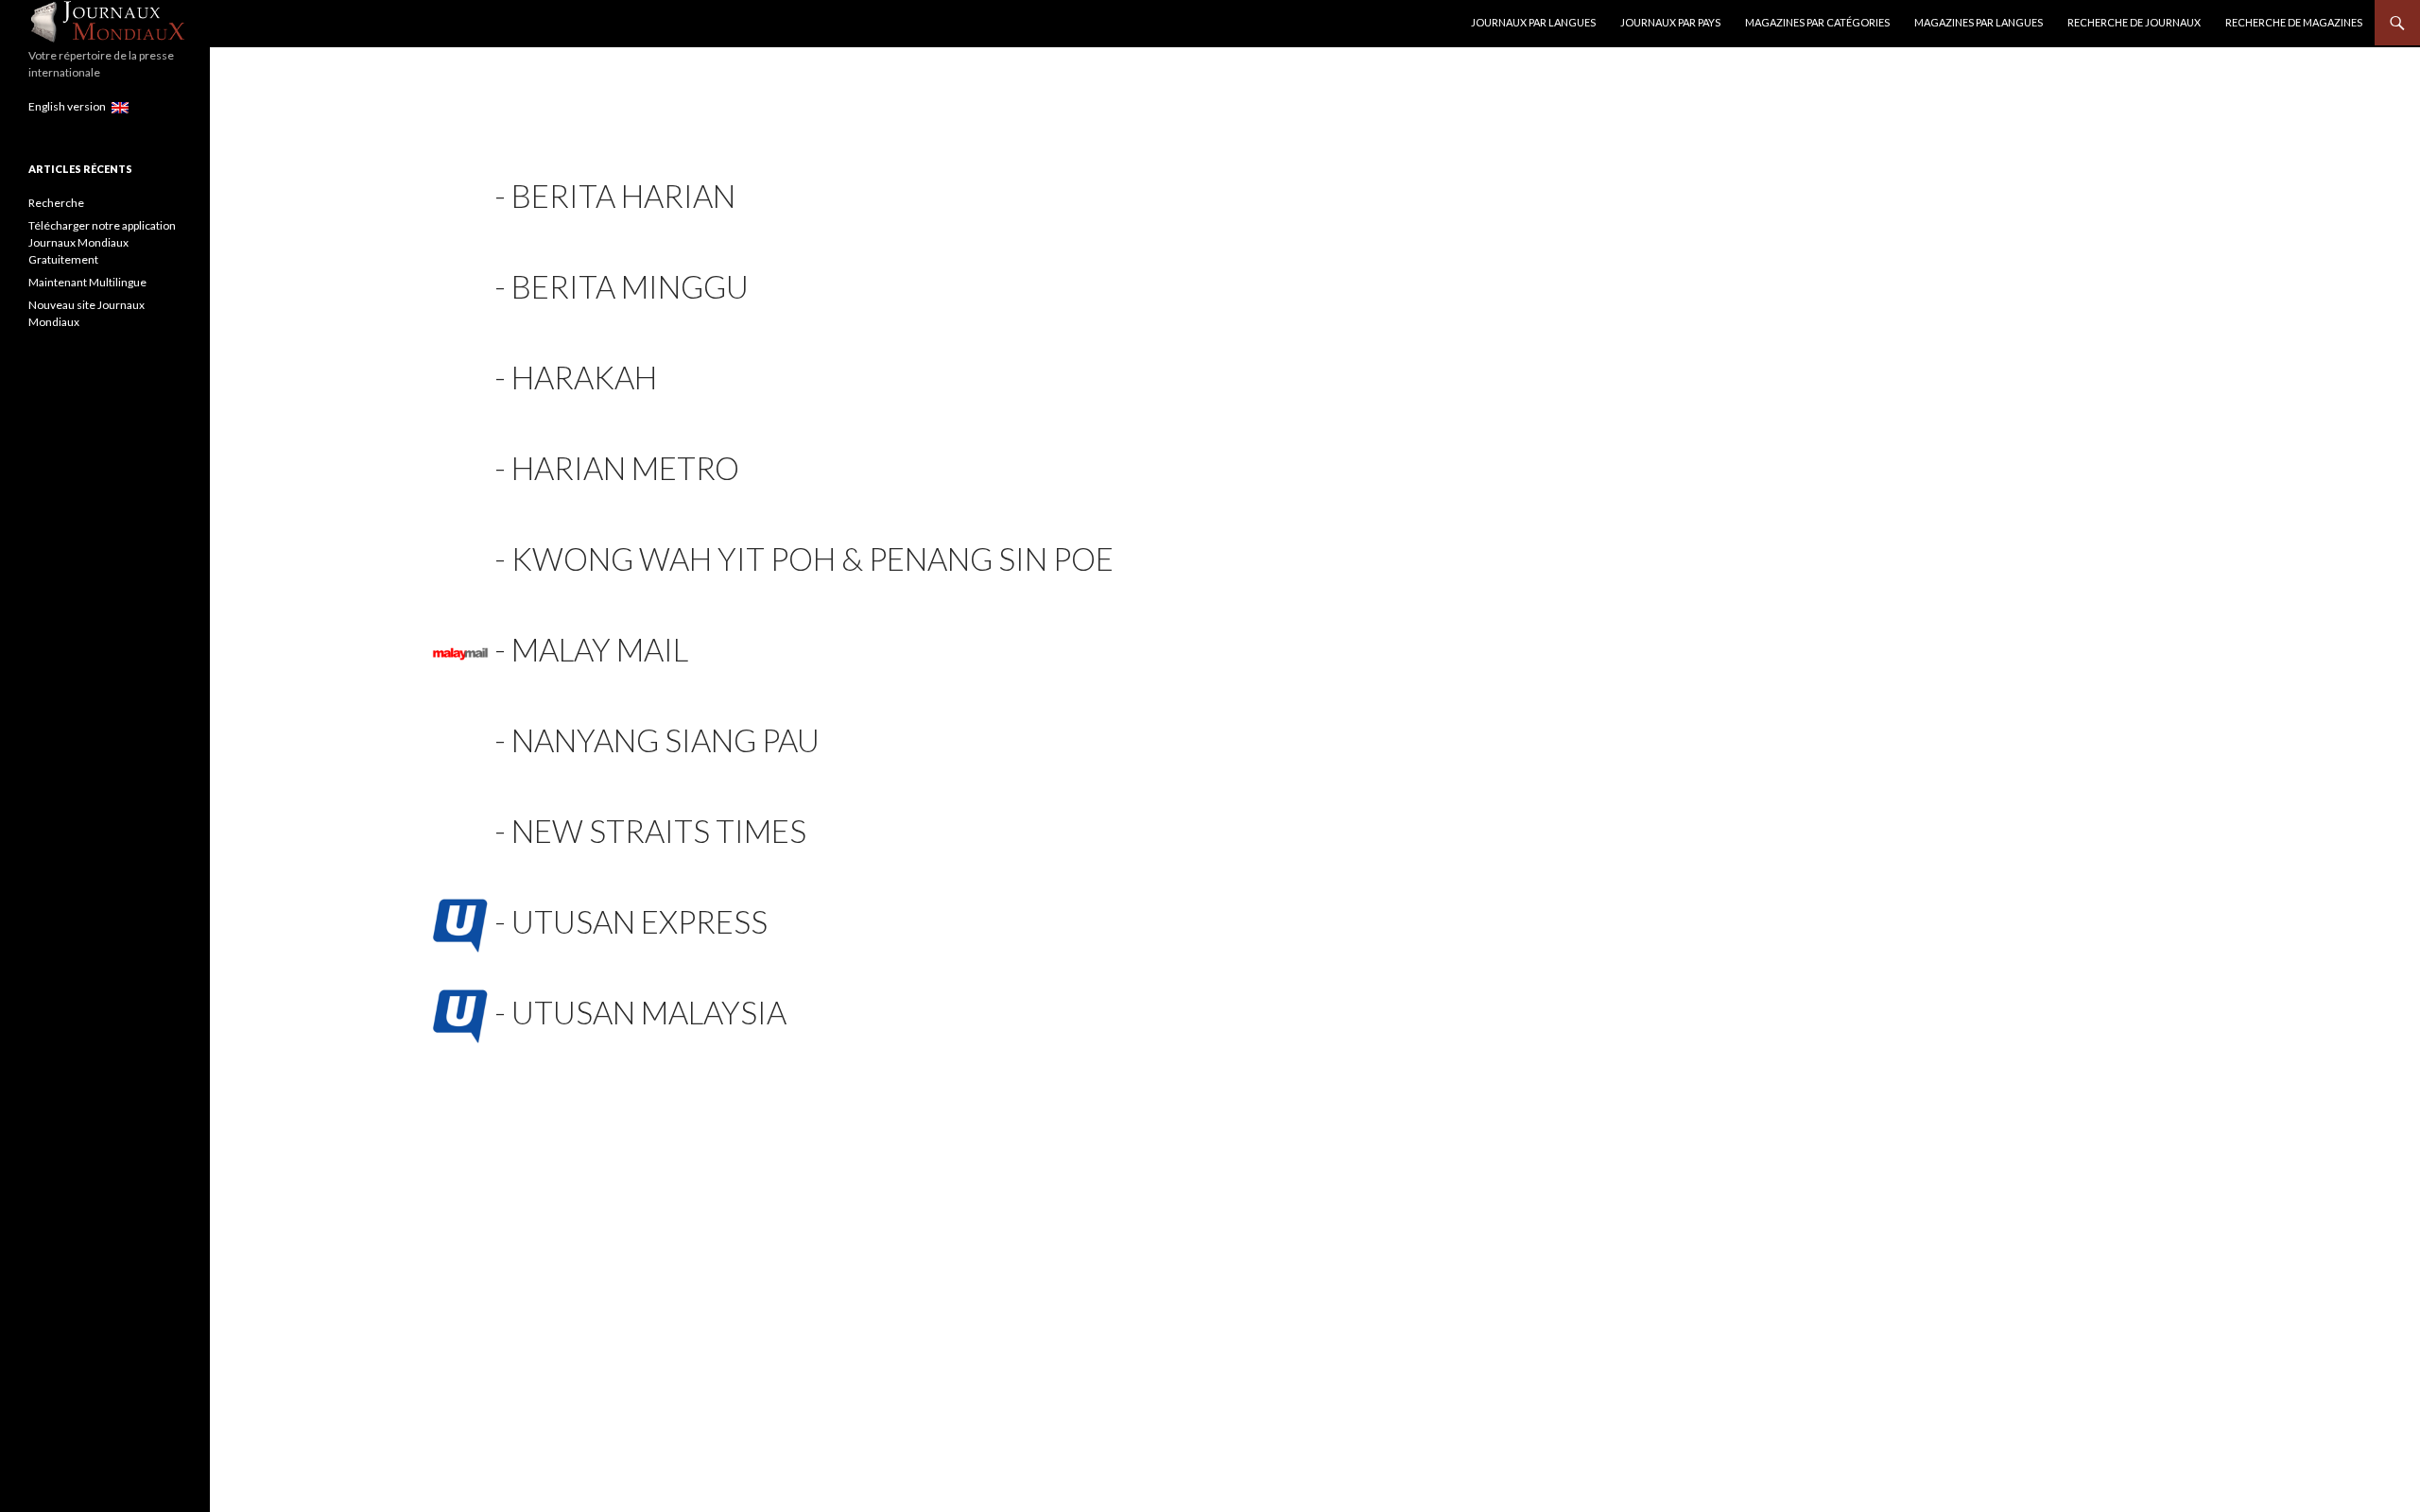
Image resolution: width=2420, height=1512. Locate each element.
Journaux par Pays (1670, 22)
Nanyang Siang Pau (665, 740)
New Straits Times (659, 831)
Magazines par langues (1979, 22)
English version (70, 106)
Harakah (584, 377)
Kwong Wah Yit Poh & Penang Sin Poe (812, 558)
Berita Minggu (630, 286)
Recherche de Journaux (2134, 22)
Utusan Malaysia (649, 1012)
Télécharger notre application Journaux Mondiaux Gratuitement (102, 242)
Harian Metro (625, 468)
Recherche (56, 203)
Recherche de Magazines (2294, 22)
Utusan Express (640, 921)
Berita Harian (623, 196)
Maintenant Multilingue (87, 282)
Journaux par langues (1533, 22)
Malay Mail (600, 649)
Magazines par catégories (1817, 22)
